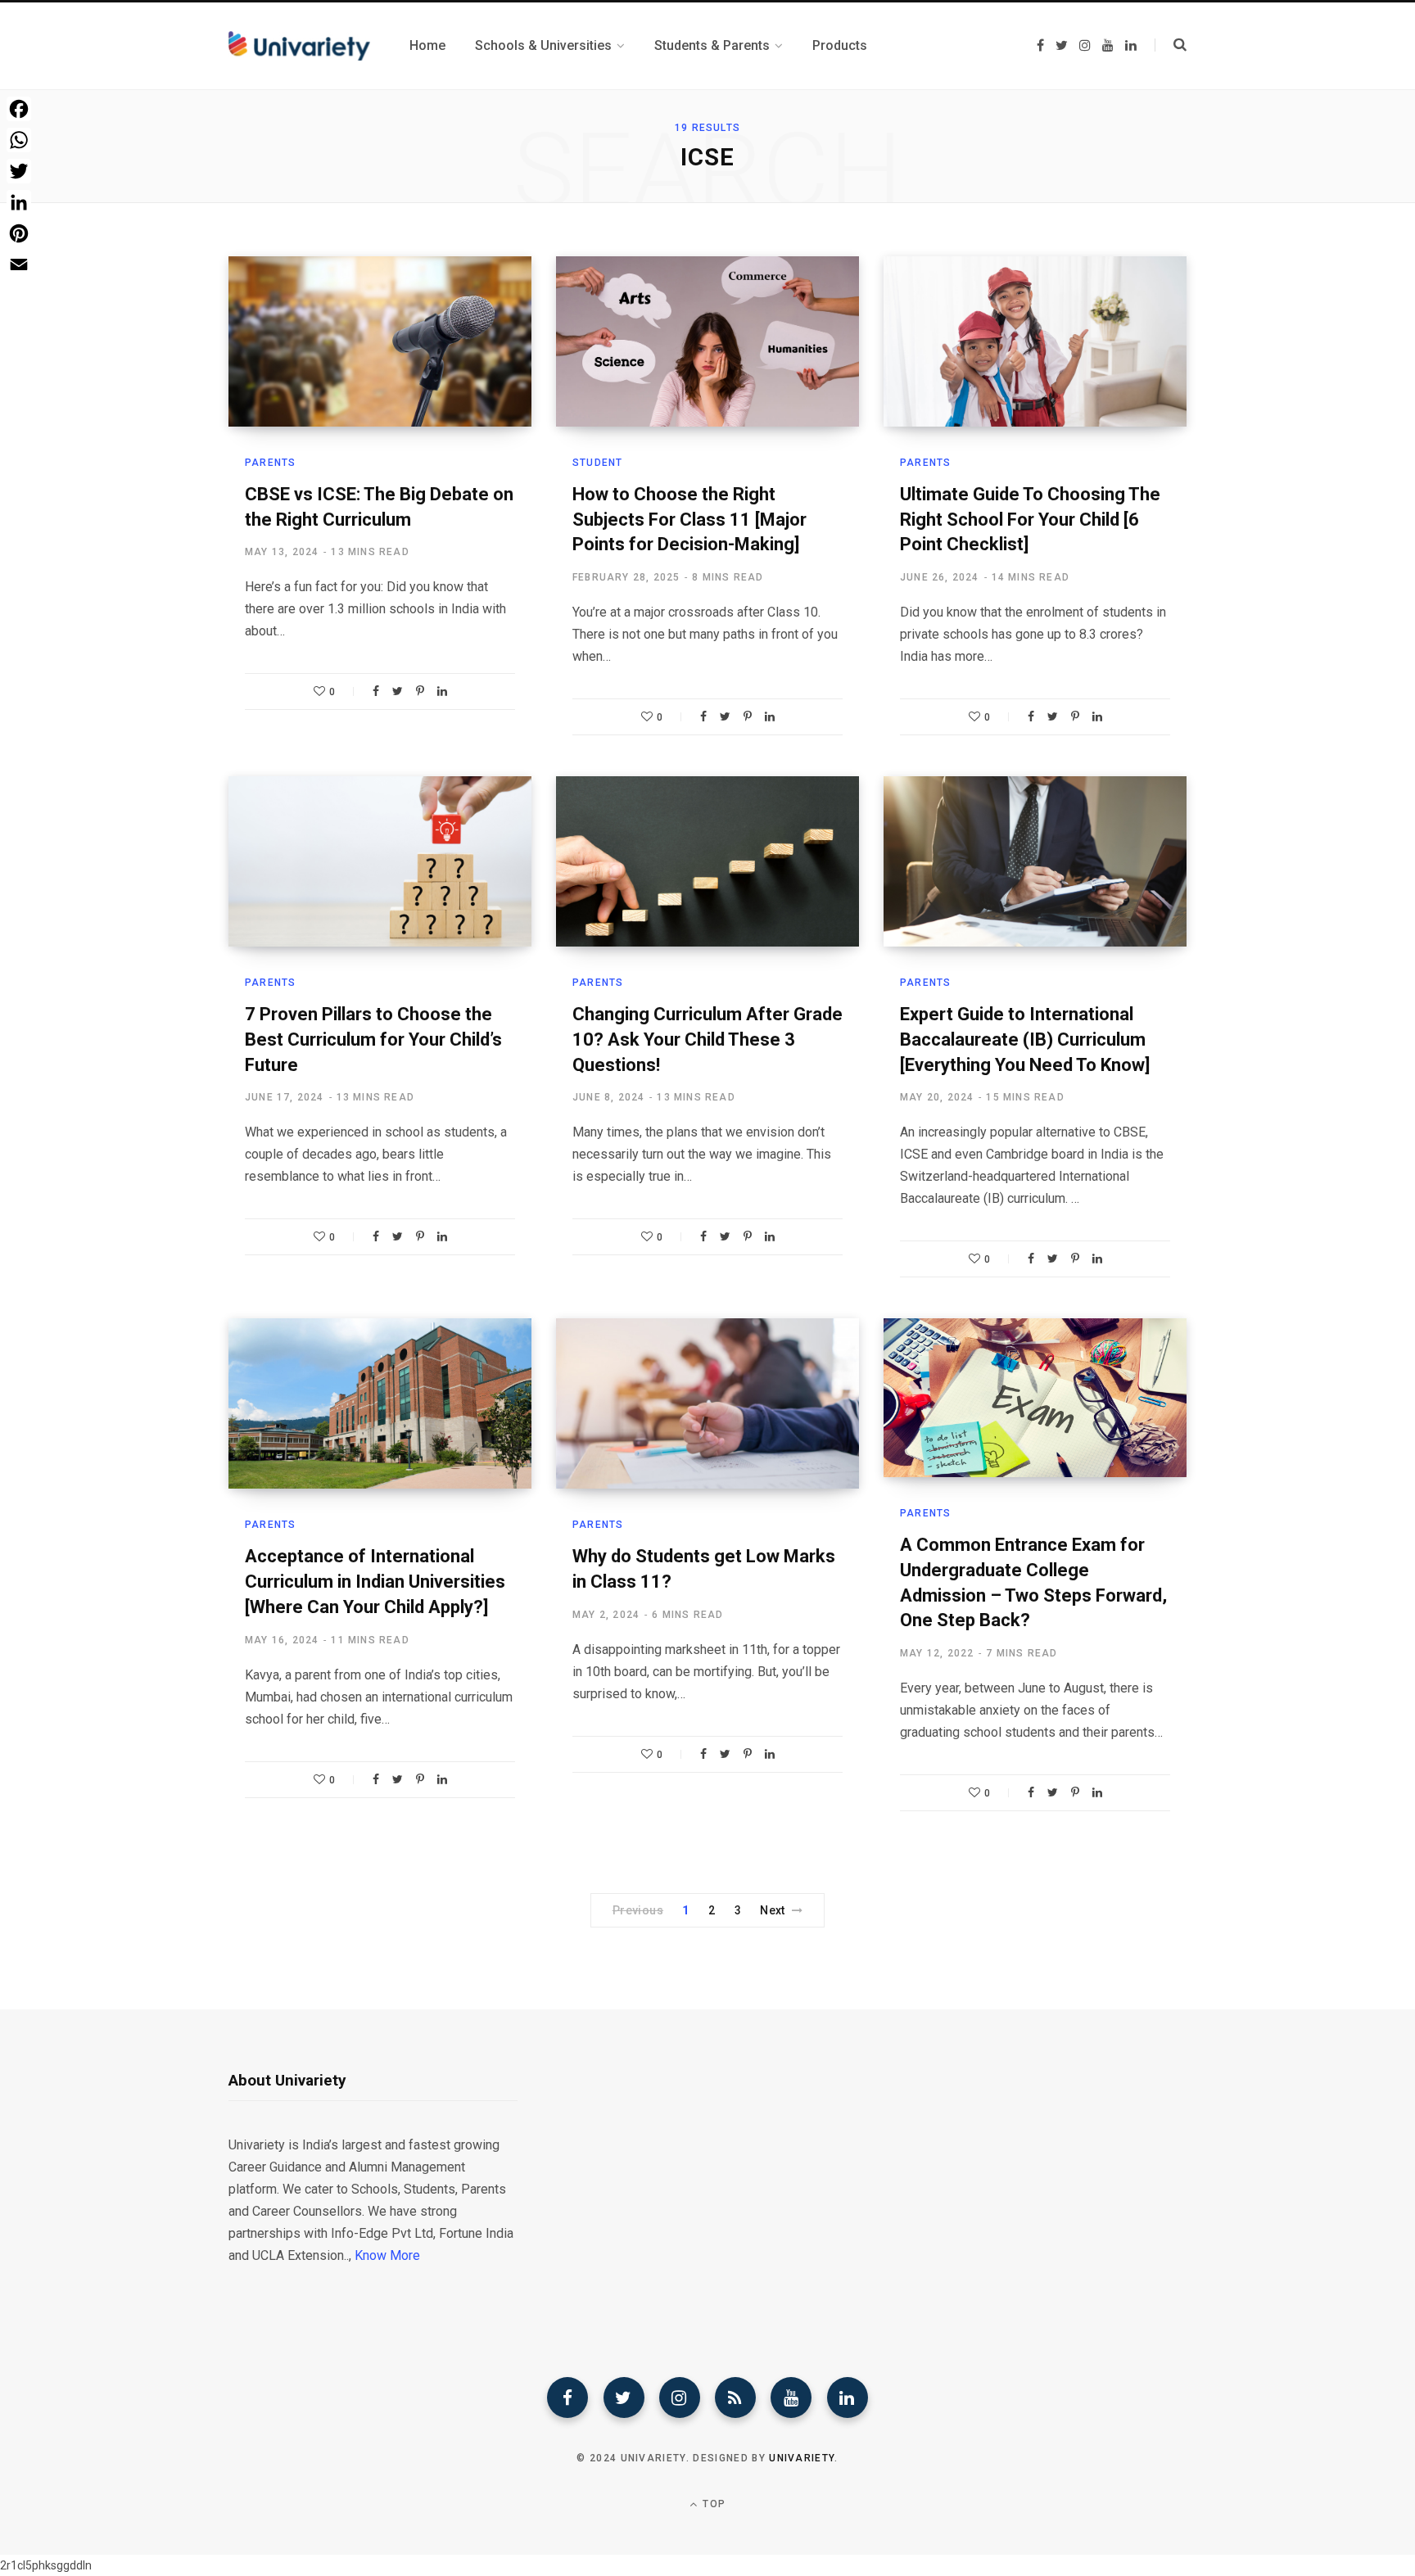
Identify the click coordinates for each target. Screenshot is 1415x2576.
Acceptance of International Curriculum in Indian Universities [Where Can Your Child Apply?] (375, 1582)
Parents (270, 463)
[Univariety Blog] (299, 46)
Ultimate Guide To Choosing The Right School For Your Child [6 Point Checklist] (1030, 520)
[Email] (19, 264)
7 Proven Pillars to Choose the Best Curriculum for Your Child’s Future (373, 1039)
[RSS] (735, 2397)
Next (773, 1910)
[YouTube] (791, 2397)
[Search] (1171, 45)
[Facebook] (567, 2397)
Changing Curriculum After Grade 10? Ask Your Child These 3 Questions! (707, 1039)
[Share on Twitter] (398, 691)
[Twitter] (624, 2397)
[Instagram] (680, 2397)
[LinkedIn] (442, 691)
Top (712, 2504)
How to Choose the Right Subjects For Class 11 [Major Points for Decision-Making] (689, 520)
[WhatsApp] (19, 140)
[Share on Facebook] (376, 691)
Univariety (802, 2458)
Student (597, 463)
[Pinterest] (420, 691)
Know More (387, 2255)
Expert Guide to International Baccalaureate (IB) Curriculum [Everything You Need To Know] (1025, 1039)
